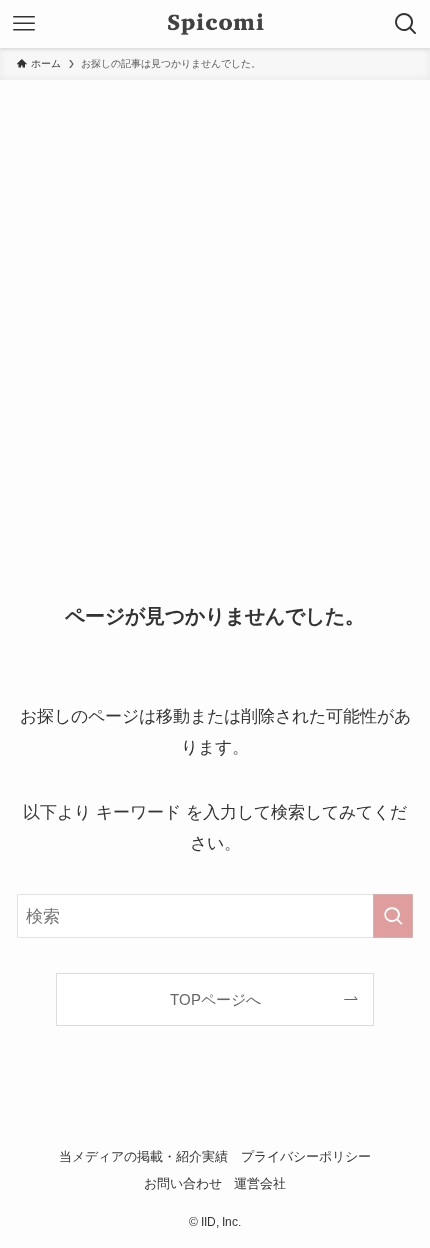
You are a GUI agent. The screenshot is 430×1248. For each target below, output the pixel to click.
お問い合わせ (183, 1183)
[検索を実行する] (393, 916)
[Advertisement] (215, 305)
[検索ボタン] (406, 24)
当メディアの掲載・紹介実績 (143, 1156)
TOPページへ (215, 999)
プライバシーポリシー (306, 1156)
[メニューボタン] (24, 24)
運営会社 (260, 1183)
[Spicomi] (215, 24)
